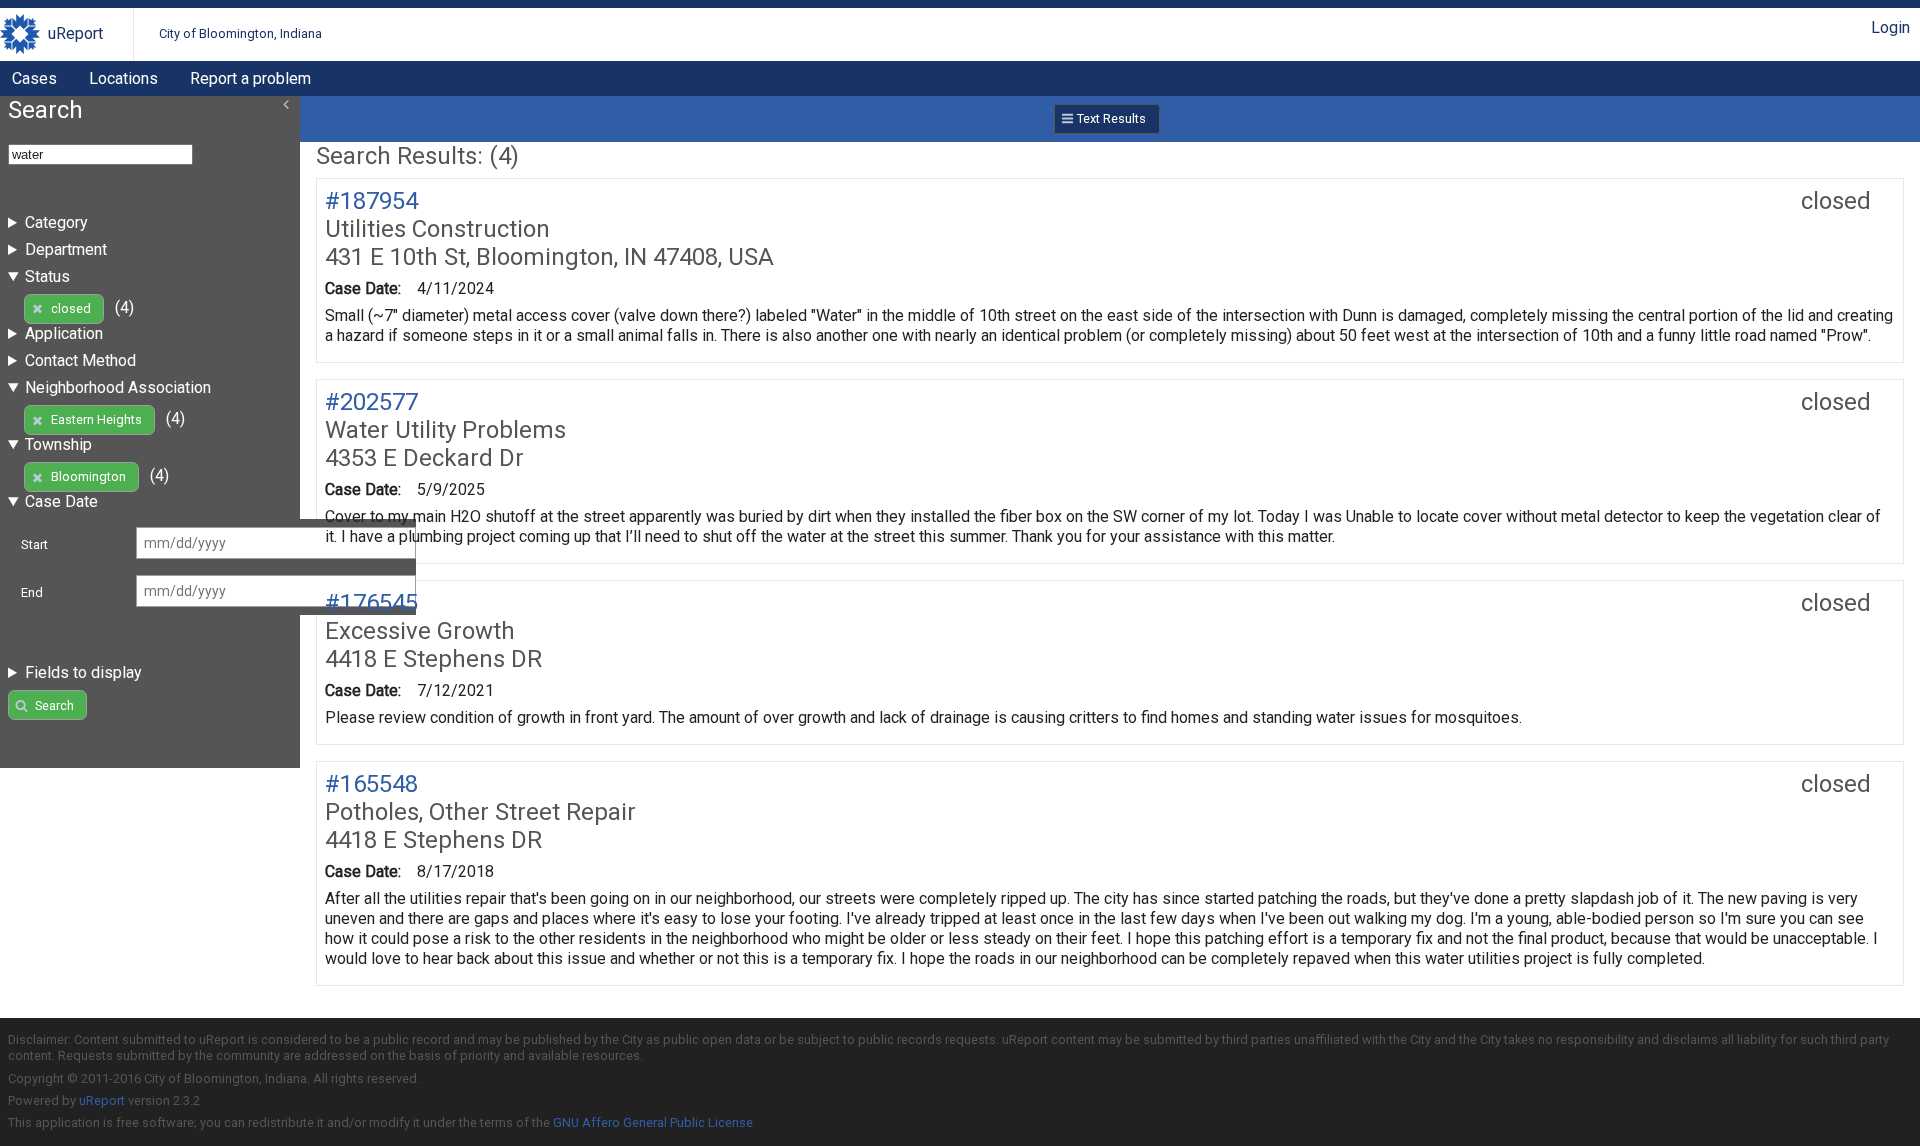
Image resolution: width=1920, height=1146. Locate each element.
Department (66, 249)
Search (54, 705)
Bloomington (88, 476)
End (32, 592)
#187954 (371, 201)
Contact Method (80, 360)
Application (64, 333)
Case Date (61, 501)
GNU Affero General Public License (653, 1122)
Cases (34, 78)
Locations (123, 78)
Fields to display (83, 672)
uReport (75, 33)
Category (56, 222)
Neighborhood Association (118, 387)
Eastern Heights (96, 419)
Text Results (1111, 118)
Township (58, 444)
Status (47, 276)
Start (34, 544)
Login (1890, 27)
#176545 (371, 603)
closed (71, 308)
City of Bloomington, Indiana (240, 33)
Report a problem (250, 78)
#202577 (371, 402)
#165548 (371, 784)
